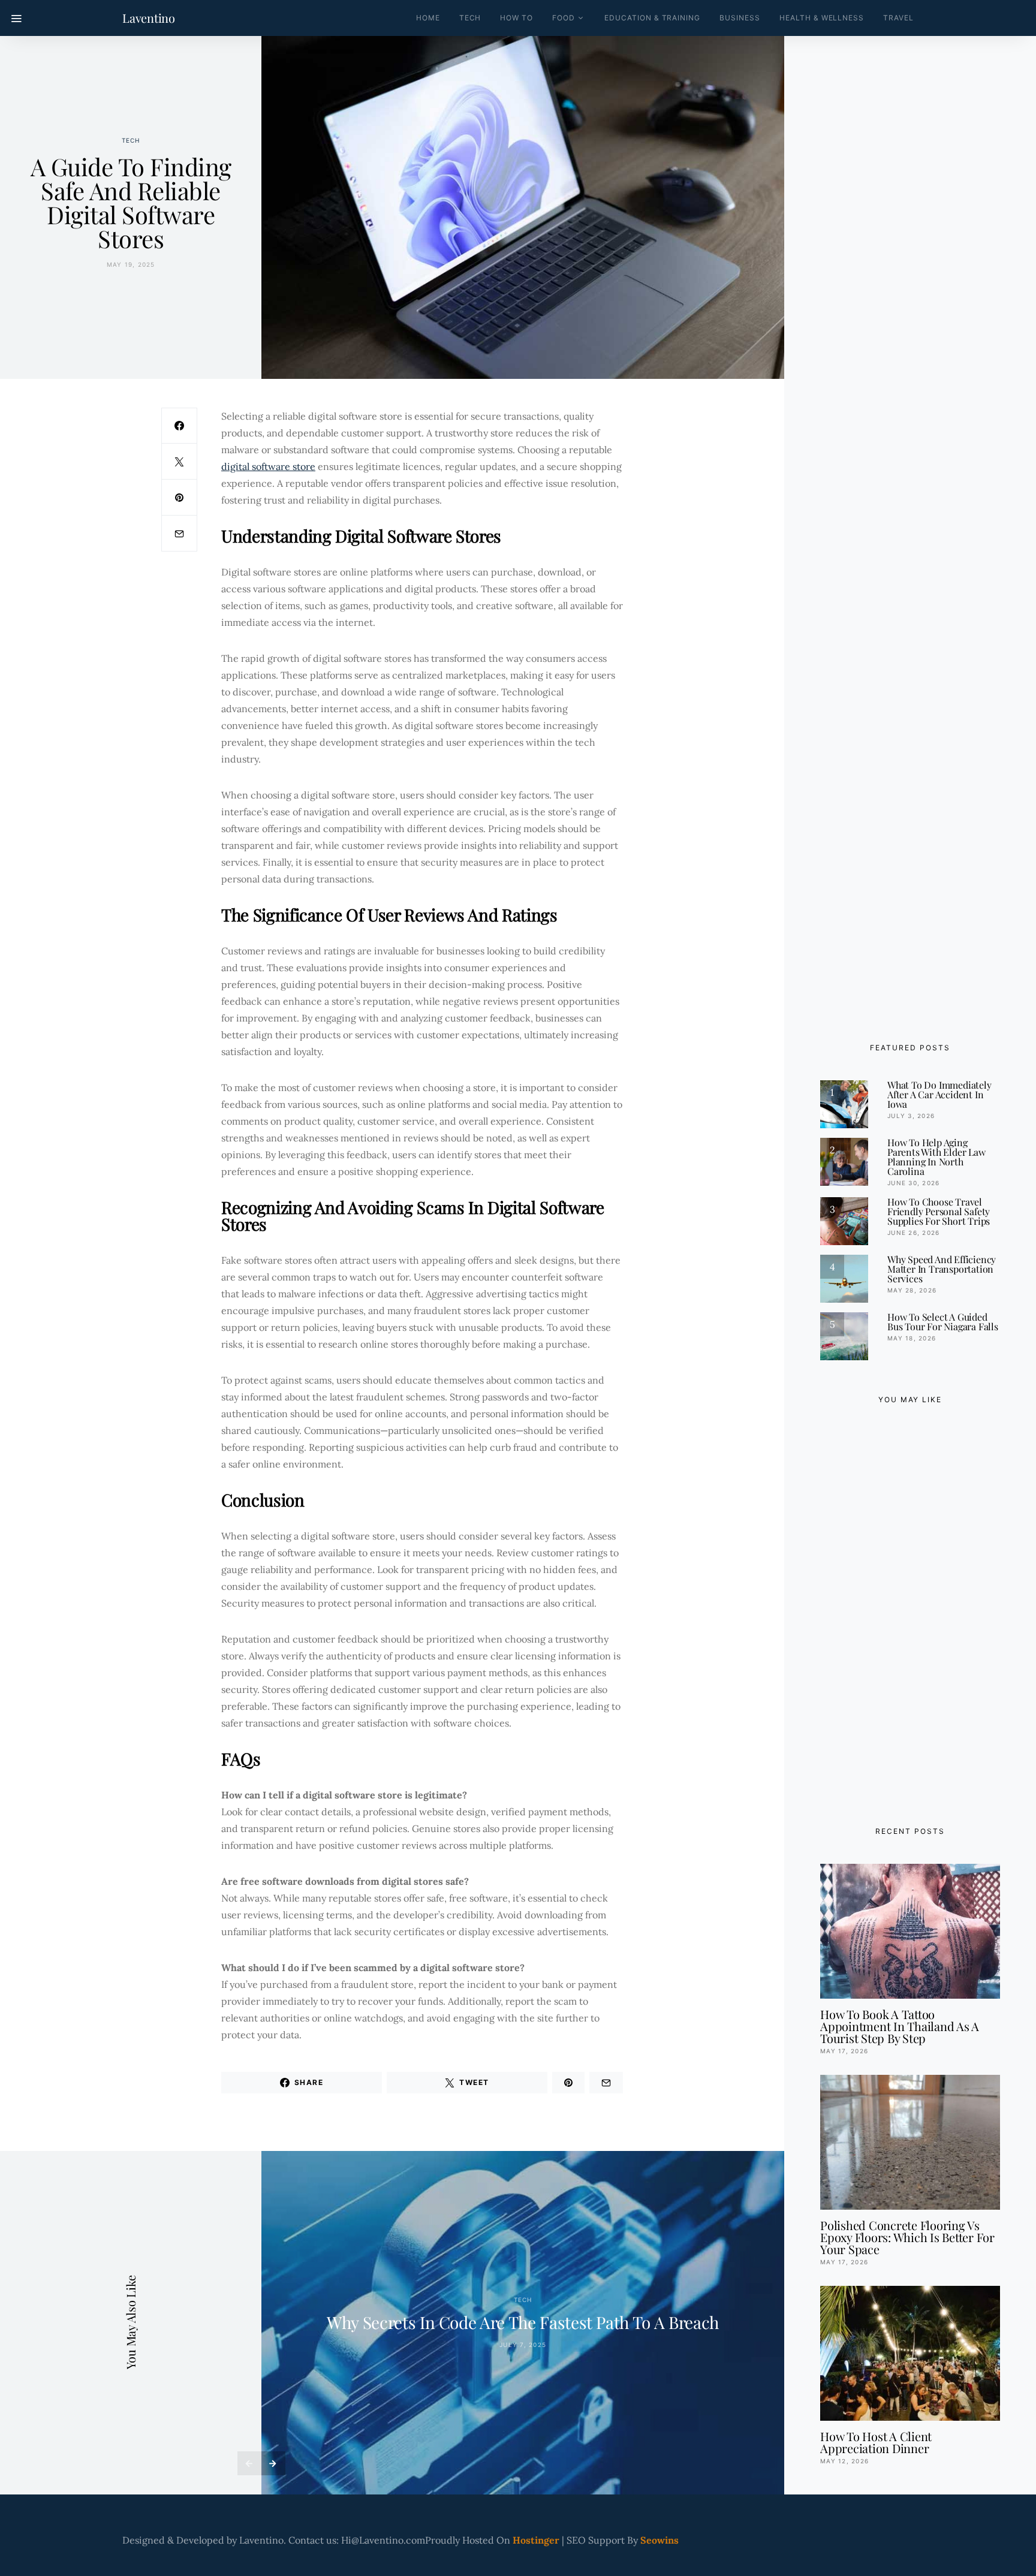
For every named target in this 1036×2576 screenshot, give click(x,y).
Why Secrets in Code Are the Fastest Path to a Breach (523, 2322)
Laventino (149, 18)
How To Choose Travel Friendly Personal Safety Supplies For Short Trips (939, 1211)
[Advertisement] (910, 1612)
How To (517, 18)
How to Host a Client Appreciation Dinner (876, 2442)
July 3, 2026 (911, 1116)
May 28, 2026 (912, 1290)
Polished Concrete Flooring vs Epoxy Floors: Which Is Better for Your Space (907, 2237)
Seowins (659, 2540)
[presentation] (249, 2463)
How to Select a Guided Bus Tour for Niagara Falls (943, 1322)
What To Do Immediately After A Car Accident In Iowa (939, 1094)
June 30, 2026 (913, 1183)
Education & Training (652, 18)
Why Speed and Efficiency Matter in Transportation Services (942, 1269)
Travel (898, 18)
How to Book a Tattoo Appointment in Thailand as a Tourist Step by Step (900, 2026)
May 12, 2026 (844, 2461)
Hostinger (536, 2540)
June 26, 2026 (913, 1233)
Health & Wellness (822, 18)
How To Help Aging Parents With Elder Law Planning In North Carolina (936, 1157)
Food (564, 18)
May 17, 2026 (844, 2051)
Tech (470, 18)
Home (428, 18)
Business (740, 18)
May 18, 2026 (912, 1338)
